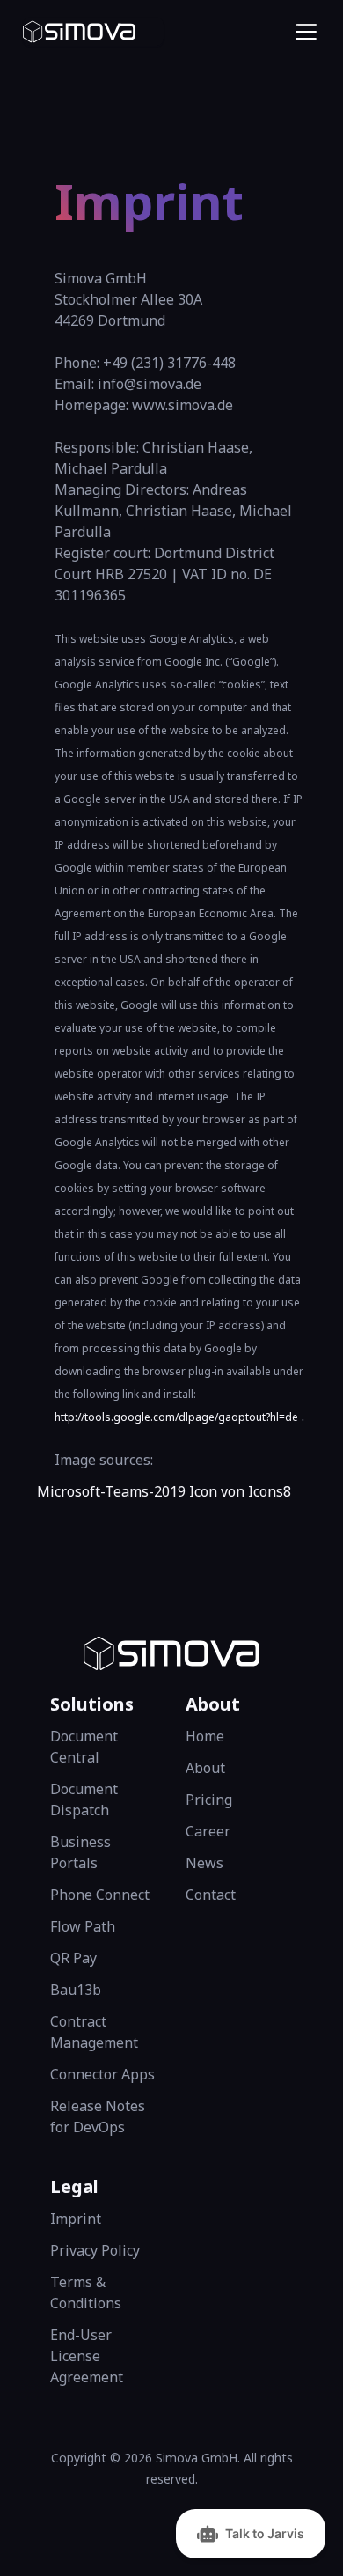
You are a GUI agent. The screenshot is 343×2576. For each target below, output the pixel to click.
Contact (211, 1895)
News (204, 1863)
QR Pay (73, 1958)
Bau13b (76, 1990)
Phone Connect (100, 1895)
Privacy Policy (95, 2250)
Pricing (209, 1800)
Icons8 (270, 1491)
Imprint (76, 2219)
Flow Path (83, 1926)
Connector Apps (102, 2074)
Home (205, 1736)
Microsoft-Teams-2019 (111, 1491)
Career (208, 1831)
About (205, 1768)
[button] (303, 32)
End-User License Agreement (87, 2356)
